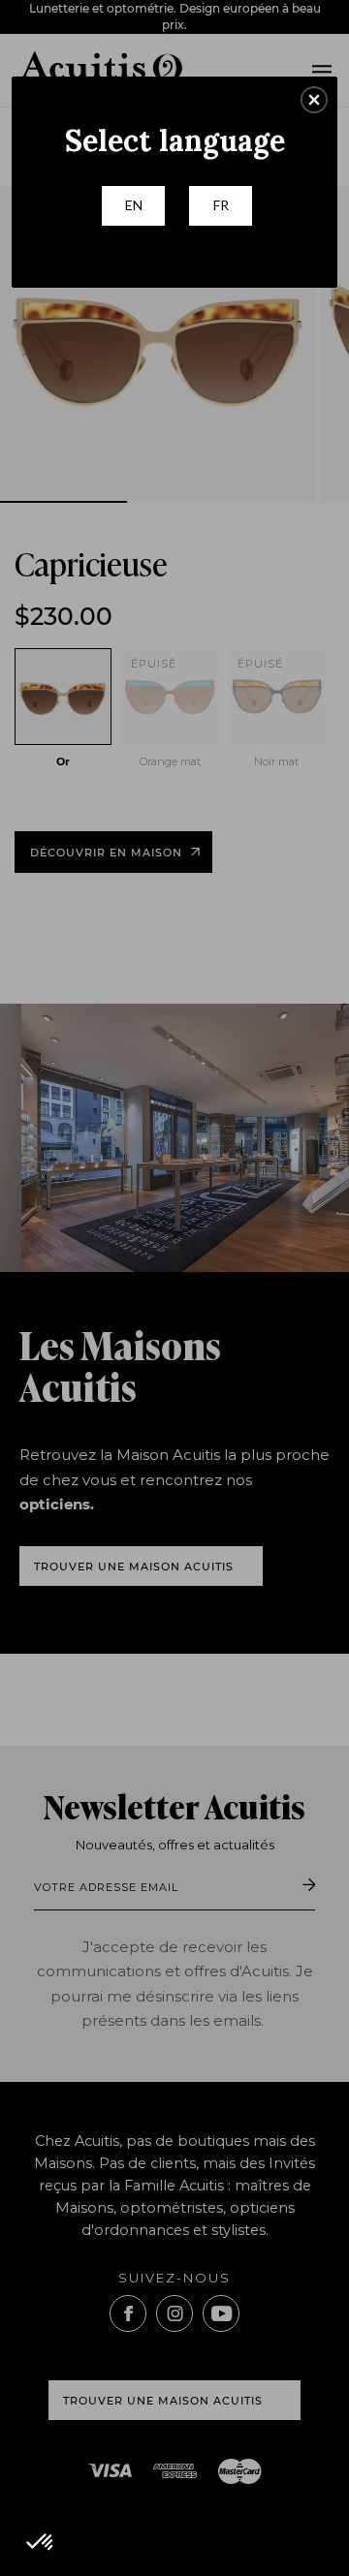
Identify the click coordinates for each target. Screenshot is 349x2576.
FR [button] (221, 205)
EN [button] (134, 205)
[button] (314, 100)
